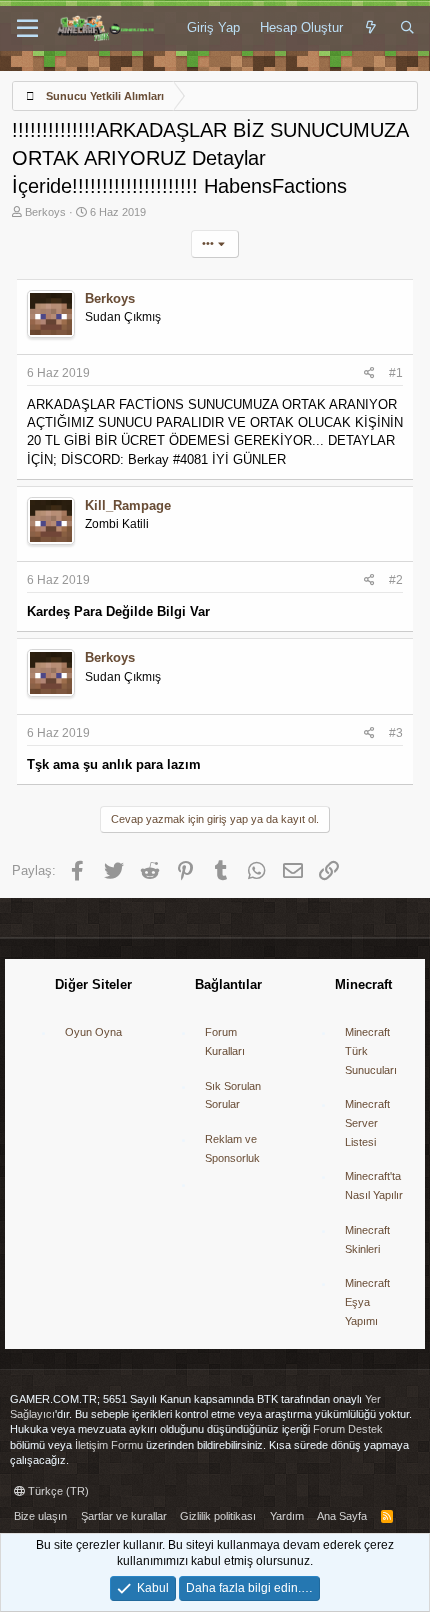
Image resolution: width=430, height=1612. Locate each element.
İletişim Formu (109, 1445)
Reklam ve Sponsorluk (232, 1148)
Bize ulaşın (40, 1516)
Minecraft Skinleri (367, 1239)
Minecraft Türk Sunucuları (371, 1050)
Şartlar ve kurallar (124, 1516)
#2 (396, 580)
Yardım (287, 1516)
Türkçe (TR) (57, 1491)
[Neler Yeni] (371, 28)
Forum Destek (348, 1429)
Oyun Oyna (93, 1032)
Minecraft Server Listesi (367, 1122)
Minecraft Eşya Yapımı (367, 1301)
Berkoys (45, 212)
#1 (396, 373)
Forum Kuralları (225, 1041)
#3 (396, 733)
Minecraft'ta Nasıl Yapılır (374, 1185)
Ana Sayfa (342, 1516)
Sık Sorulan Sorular (233, 1095)
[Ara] (407, 28)
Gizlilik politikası (218, 1516)
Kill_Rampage (128, 505)
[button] (27, 29)
